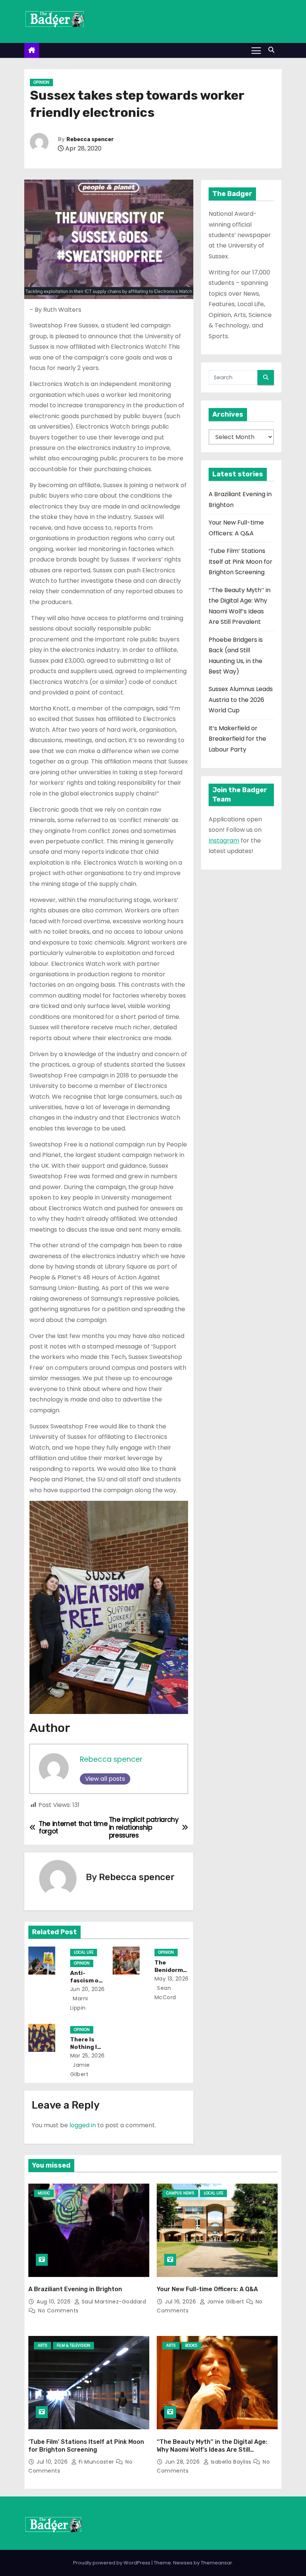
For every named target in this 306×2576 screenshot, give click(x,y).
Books (191, 2345)
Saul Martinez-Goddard (113, 2302)
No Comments (58, 2311)
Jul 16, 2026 (181, 2302)
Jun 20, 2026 (88, 1989)
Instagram (224, 841)
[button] (273, 50)
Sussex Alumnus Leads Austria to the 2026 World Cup (241, 700)
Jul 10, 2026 (53, 2462)
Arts (43, 2345)
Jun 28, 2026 (183, 2462)
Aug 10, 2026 (54, 2302)
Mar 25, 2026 (88, 2056)
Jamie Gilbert (226, 2302)
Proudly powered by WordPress (112, 2563)
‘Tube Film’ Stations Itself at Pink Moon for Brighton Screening (241, 561)
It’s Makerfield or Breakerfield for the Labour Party (237, 739)
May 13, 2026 (172, 1979)
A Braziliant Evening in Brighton (75, 2289)
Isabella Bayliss (231, 2462)
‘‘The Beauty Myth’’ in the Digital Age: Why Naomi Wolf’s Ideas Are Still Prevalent (212, 2450)
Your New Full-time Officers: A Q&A (207, 2289)
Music (44, 2193)
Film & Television (74, 2345)
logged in (83, 2125)
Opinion (41, 82)
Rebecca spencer (90, 139)
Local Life (84, 1952)
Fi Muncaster (96, 2462)
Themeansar (216, 2563)
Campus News (180, 2193)
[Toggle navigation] (256, 50)
